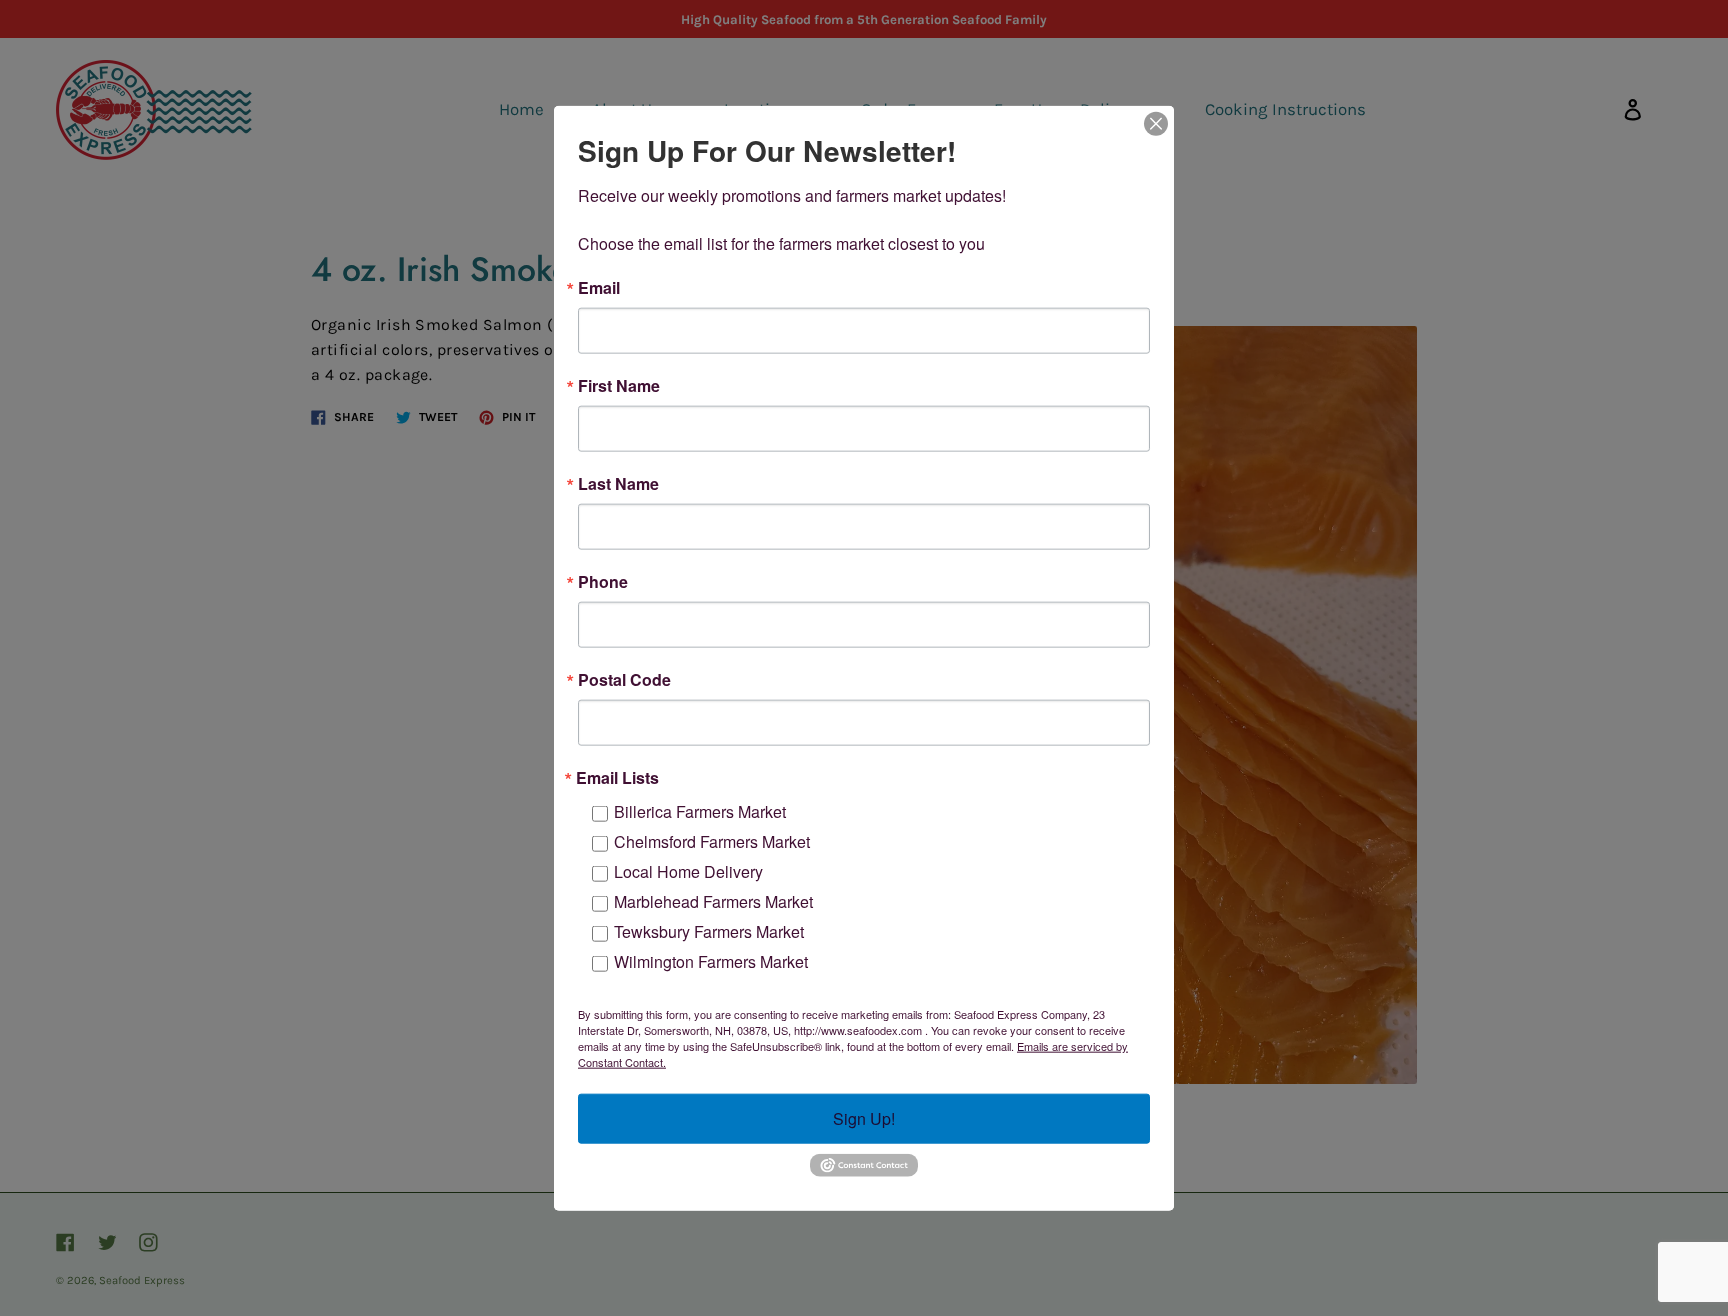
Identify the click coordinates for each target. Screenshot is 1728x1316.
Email (599, 288)
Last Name (618, 484)
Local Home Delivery (688, 871)
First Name (619, 386)
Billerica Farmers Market (700, 811)
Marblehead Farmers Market (713, 901)
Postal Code (624, 680)
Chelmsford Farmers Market (712, 841)
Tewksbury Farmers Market (709, 931)
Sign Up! (864, 1118)
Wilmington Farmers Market (711, 961)
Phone (603, 582)
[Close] (1156, 124)
